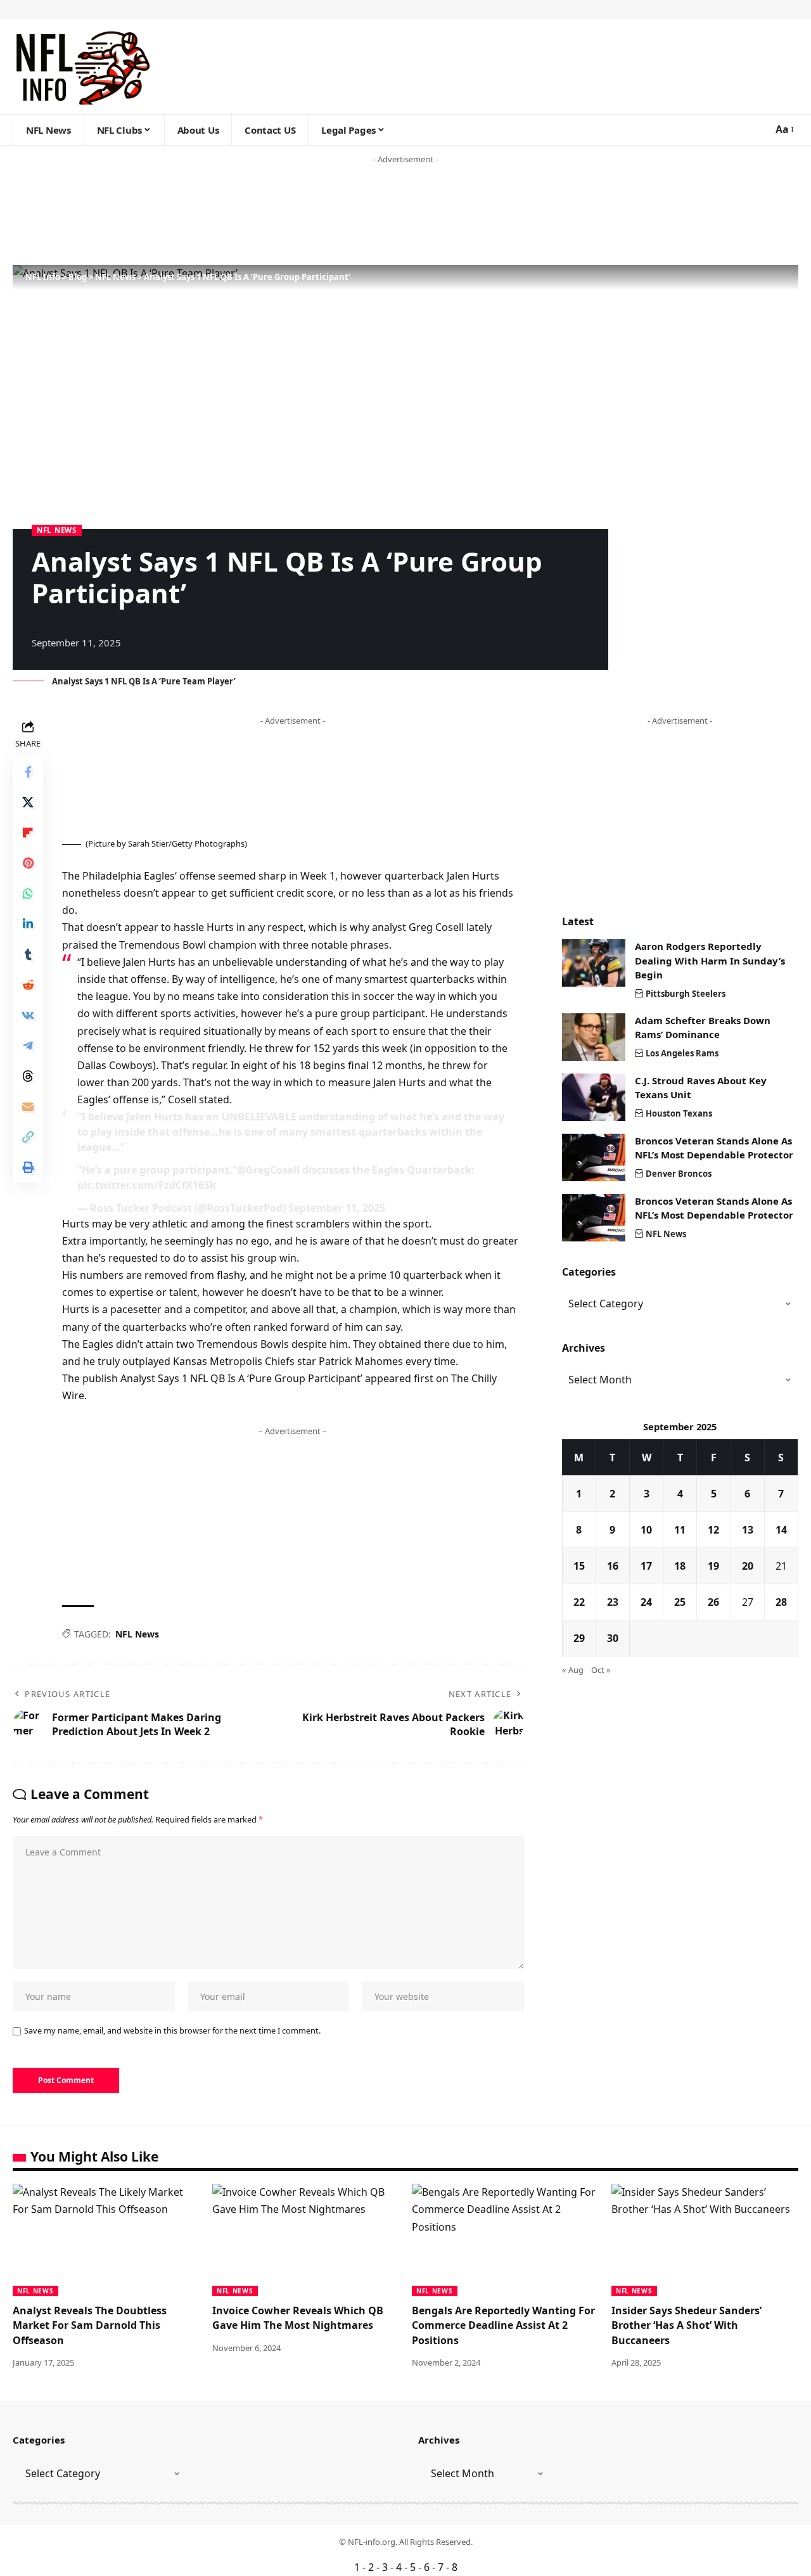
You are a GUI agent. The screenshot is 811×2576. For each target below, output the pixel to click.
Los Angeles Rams (682, 1053)
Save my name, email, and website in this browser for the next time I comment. (172, 2030)
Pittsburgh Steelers (686, 994)
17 (646, 1566)
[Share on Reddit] (28, 985)
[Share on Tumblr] (28, 954)
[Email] (28, 1106)
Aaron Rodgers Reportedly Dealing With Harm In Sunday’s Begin (710, 960)
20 (748, 1566)
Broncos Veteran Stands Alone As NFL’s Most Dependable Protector (714, 1148)
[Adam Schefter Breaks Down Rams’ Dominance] (594, 1037)
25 (680, 1602)
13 (748, 1530)
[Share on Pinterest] (28, 863)
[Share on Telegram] (28, 1046)
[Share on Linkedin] (28, 924)
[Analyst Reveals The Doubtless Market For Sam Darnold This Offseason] (106, 2240)
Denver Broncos (679, 1174)
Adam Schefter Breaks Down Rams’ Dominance (703, 1028)
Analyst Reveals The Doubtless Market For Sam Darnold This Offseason (90, 2325)
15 (579, 1566)
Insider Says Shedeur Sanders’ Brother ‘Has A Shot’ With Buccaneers (686, 2325)
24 (646, 1602)
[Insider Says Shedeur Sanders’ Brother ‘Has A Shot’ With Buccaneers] (705, 2240)
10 (646, 1530)
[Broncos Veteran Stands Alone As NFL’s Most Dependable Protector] (594, 1157)
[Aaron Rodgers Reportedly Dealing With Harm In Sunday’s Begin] (594, 963)
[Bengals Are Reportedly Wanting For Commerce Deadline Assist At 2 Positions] (505, 2240)
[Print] (28, 1167)
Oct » (601, 1670)
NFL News (57, 530)
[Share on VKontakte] (28, 1015)
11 (680, 1530)
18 (680, 1566)
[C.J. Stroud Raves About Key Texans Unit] (594, 1097)
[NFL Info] (82, 67)
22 (579, 1602)
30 (613, 1638)
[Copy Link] (28, 1137)
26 (713, 1602)
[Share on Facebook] (28, 772)
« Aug (573, 1670)
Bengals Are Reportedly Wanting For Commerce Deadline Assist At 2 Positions (503, 2325)
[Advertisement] (243, 215)
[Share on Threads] (28, 1076)
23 (613, 1602)
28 (781, 1602)
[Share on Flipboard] (28, 833)
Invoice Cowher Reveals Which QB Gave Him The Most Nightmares (298, 2318)
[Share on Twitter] (28, 802)
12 (713, 1530)
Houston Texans (679, 1113)
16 (613, 1566)
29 (579, 1638)
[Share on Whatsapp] (28, 894)
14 (781, 1530)
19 (713, 1566)
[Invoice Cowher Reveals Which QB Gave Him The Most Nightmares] (306, 2240)
